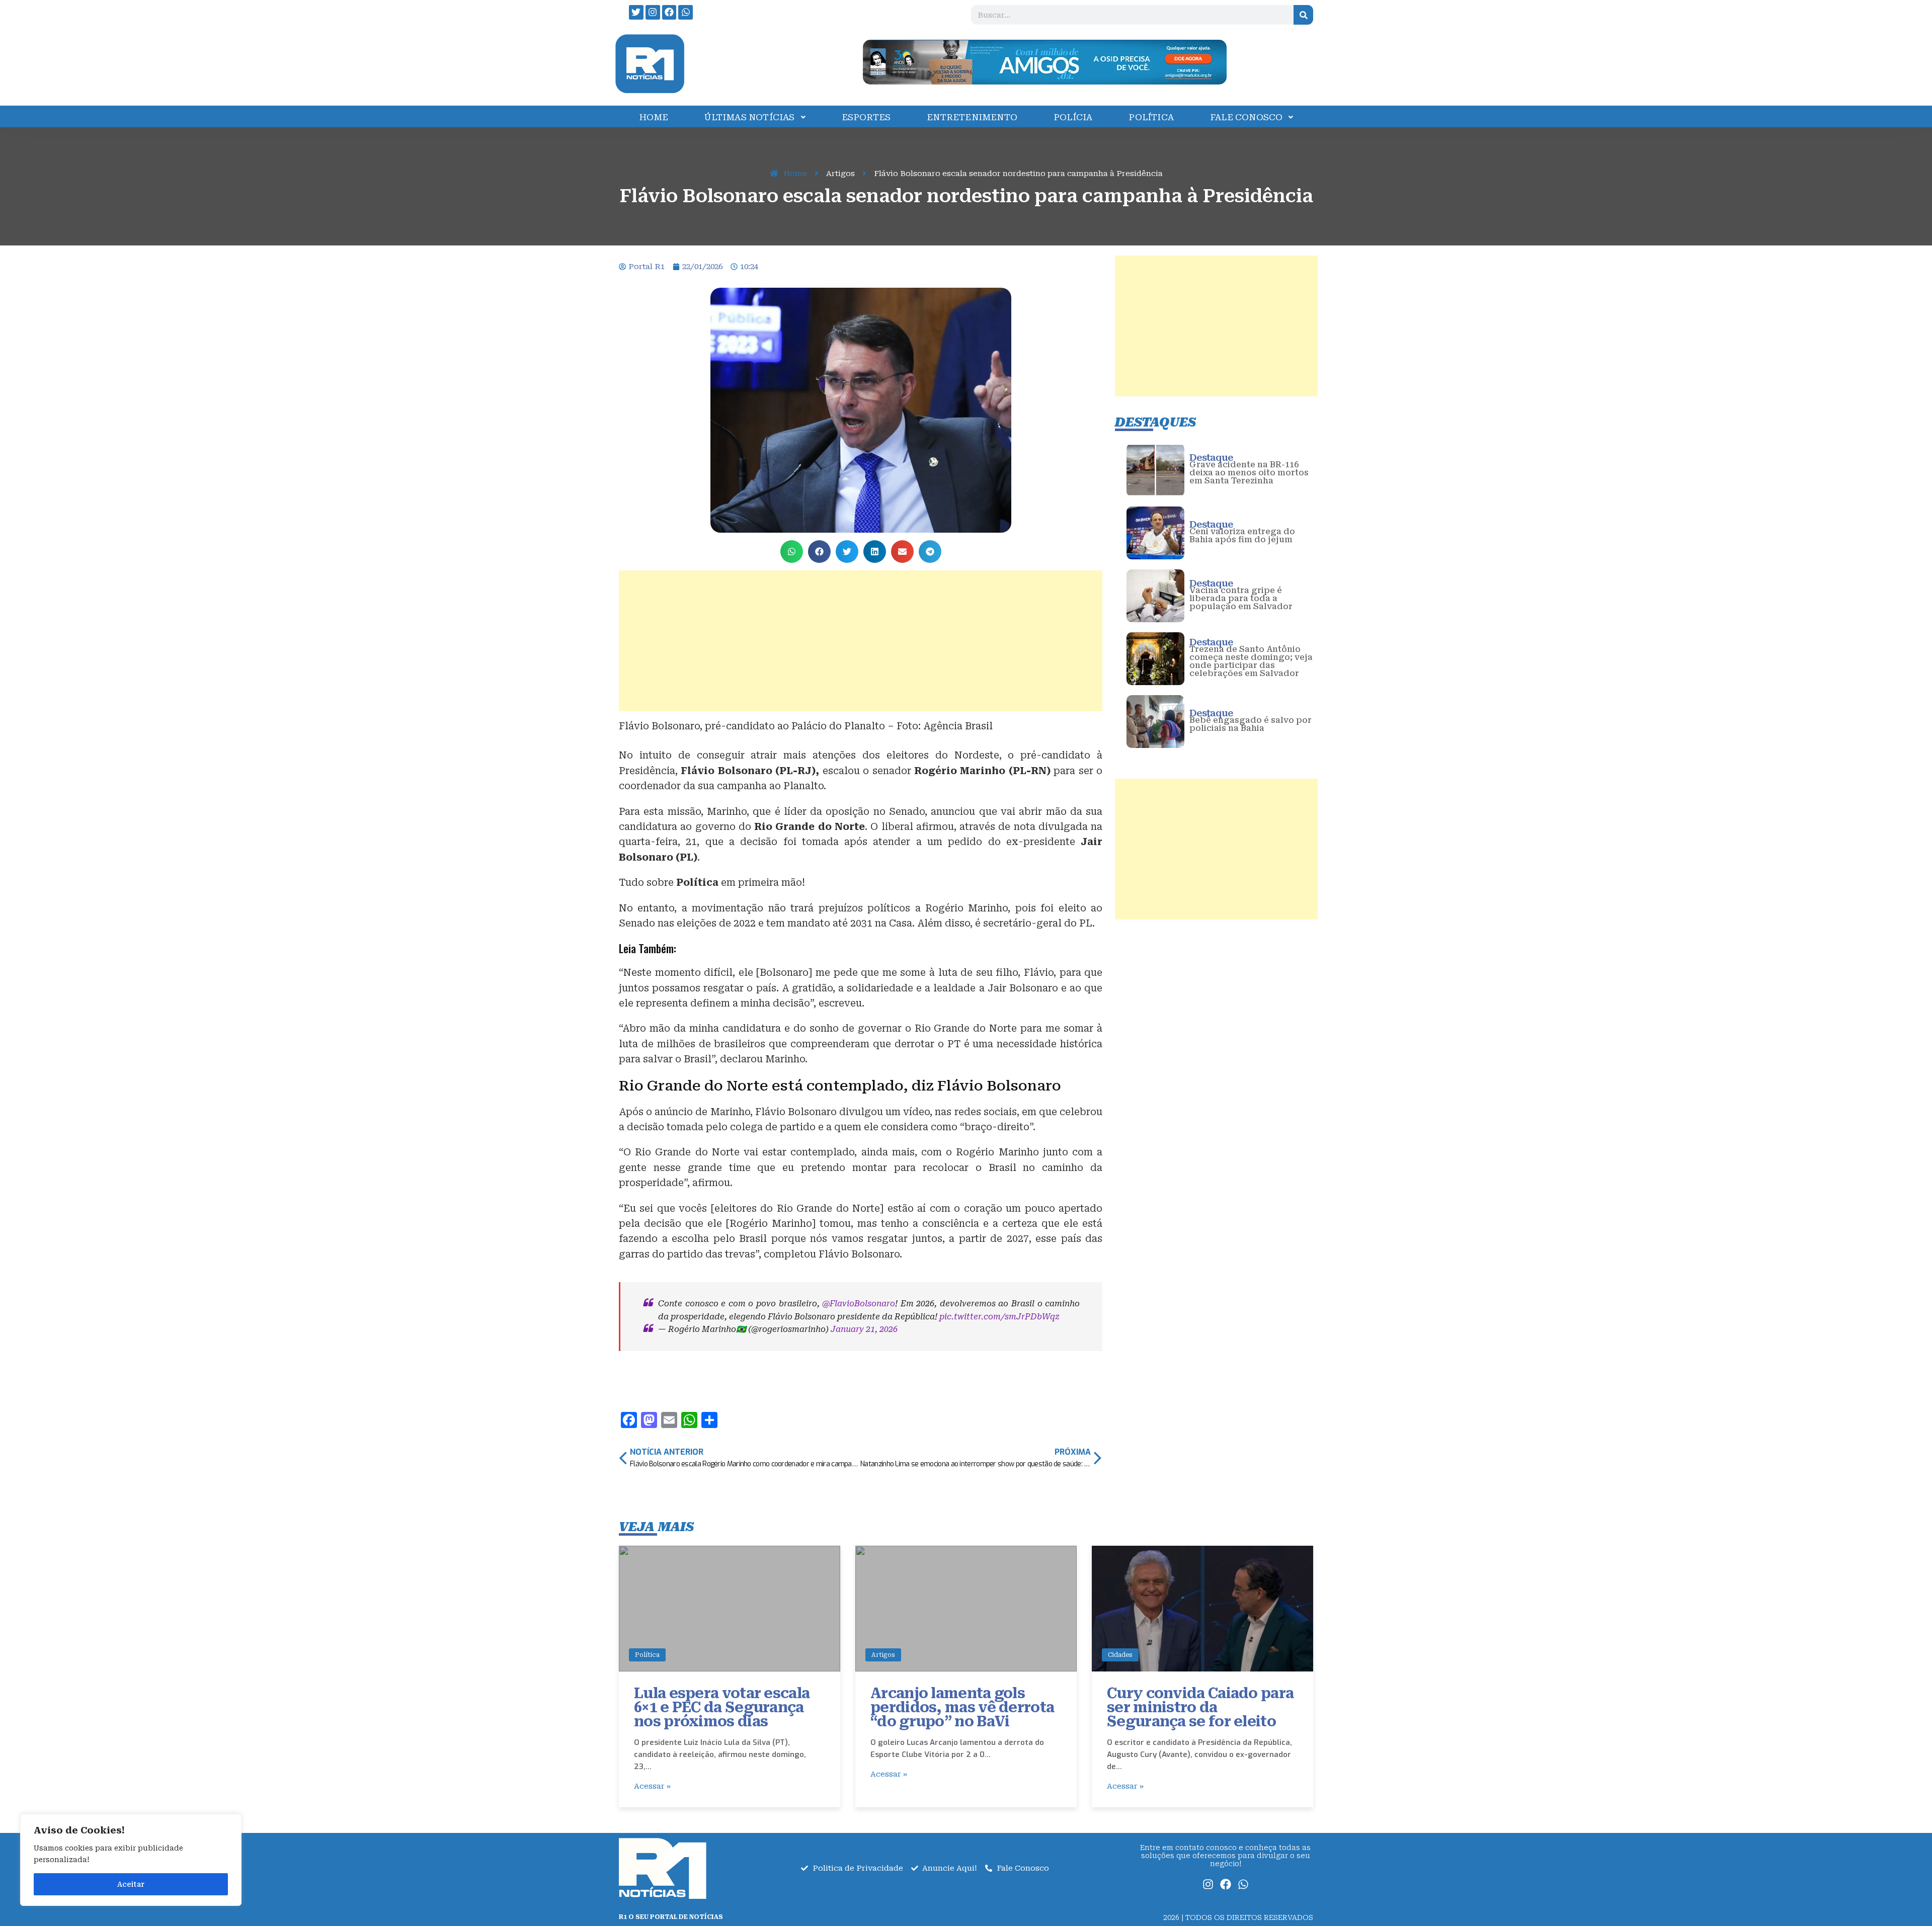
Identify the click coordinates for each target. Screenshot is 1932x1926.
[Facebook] (669, 12)
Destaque (1211, 457)
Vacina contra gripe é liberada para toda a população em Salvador (1241, 598)
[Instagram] (653, 12)
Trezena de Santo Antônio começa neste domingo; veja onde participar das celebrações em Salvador (1251, 661)
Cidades (1120, 1655)
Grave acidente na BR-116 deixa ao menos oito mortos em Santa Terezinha (1249, 473)
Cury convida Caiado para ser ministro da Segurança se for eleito (1200, 1707)
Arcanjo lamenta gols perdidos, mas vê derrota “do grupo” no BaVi (962, 1707)
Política (647, 1655)
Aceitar (131, 1884)
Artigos (883, 1655)
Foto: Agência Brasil (945, 726)
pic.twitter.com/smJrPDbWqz (999, 1317)
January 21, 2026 (864, 1329)
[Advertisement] (861, 641)
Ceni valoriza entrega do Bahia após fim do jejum (1242, 535)
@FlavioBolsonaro (859, 1304)
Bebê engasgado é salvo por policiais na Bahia (1251, 724)
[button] (792, 552)
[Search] (1303, 15)
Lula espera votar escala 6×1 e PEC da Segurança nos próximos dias (722, 1707)
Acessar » (652, 1786)
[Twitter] (636, 12)
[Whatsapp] (686, 12)
